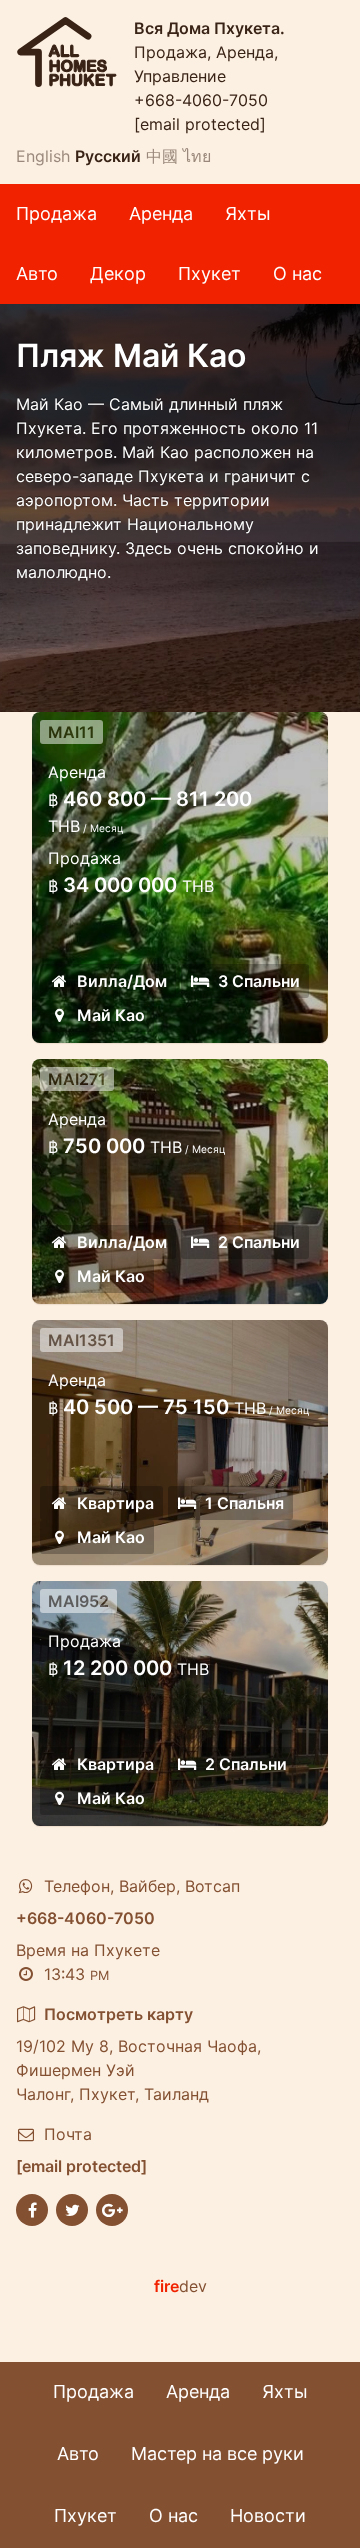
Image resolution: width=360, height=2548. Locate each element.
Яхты (248, 213)
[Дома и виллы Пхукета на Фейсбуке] (32, 2208)
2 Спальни (259, 1242)
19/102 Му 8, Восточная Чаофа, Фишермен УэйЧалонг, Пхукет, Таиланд (138, 2054)
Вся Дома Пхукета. (209, 28)
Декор (118, 273)
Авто (37, 273)
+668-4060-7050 (201, 100)
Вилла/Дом (122, 981)
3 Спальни (259, 981)
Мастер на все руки (217, 2453)
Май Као (111, 1015)
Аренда (161, 213)
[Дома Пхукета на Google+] (112, 2208)
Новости (268, 2515)
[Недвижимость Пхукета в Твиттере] (72, 2208)
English (43, 156)
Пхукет (209, 273)
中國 (162, 156)
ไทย (197, 156)
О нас (297, 273)
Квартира (115, 1503)
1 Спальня (244, 1503)
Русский (108, 156)
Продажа (56, 213)
